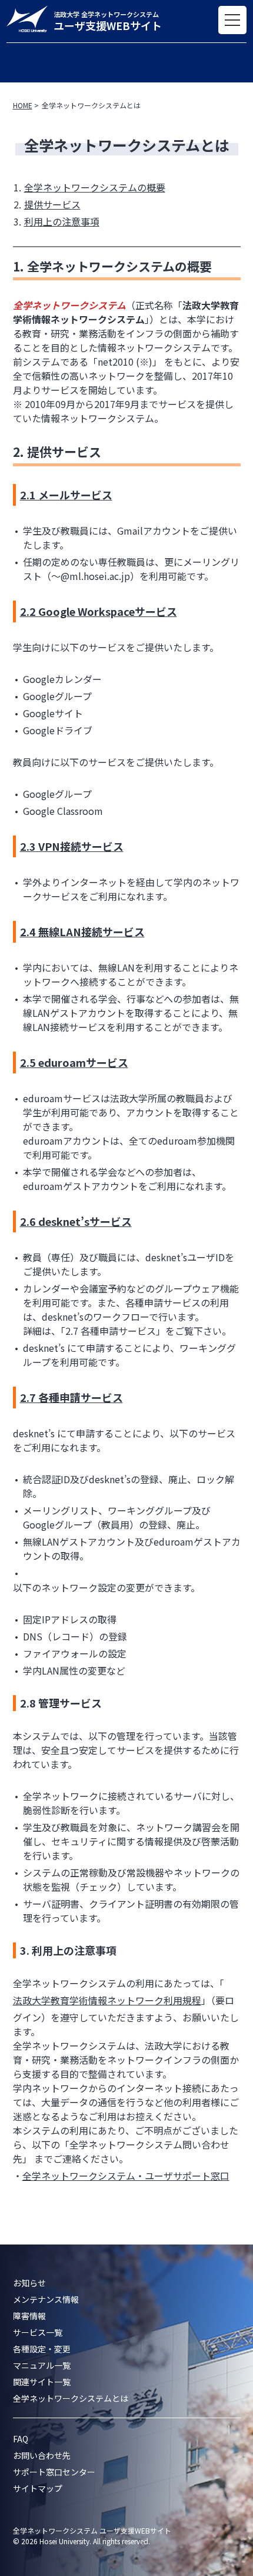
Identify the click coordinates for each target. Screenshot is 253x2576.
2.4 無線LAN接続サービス (82, 931)
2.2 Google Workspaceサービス (99, 611)
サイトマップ (38, 2488)
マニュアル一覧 (42, 2365)
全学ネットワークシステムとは (71, 2398)
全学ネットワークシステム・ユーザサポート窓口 (126, 2176)
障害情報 (29, 2316)
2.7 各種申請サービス (71, 1397)
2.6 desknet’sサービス (76, 1221)
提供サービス (52, 204)
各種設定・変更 (42, 2349)
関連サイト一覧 (42, 2382)
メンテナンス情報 (46, 2299)
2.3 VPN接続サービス (72, 846)
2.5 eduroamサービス (74, 1062)
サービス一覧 (38, 2332)
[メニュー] (232, 20)
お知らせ (29, 2283)
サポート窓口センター (54, 2472)
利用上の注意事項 (62, 221)
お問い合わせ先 (42, 2455)
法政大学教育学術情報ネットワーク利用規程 (107, 2000)
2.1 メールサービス (66, 495)
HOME (23, 105)
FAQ (21, 2439)
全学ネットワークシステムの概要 (95, 187)
